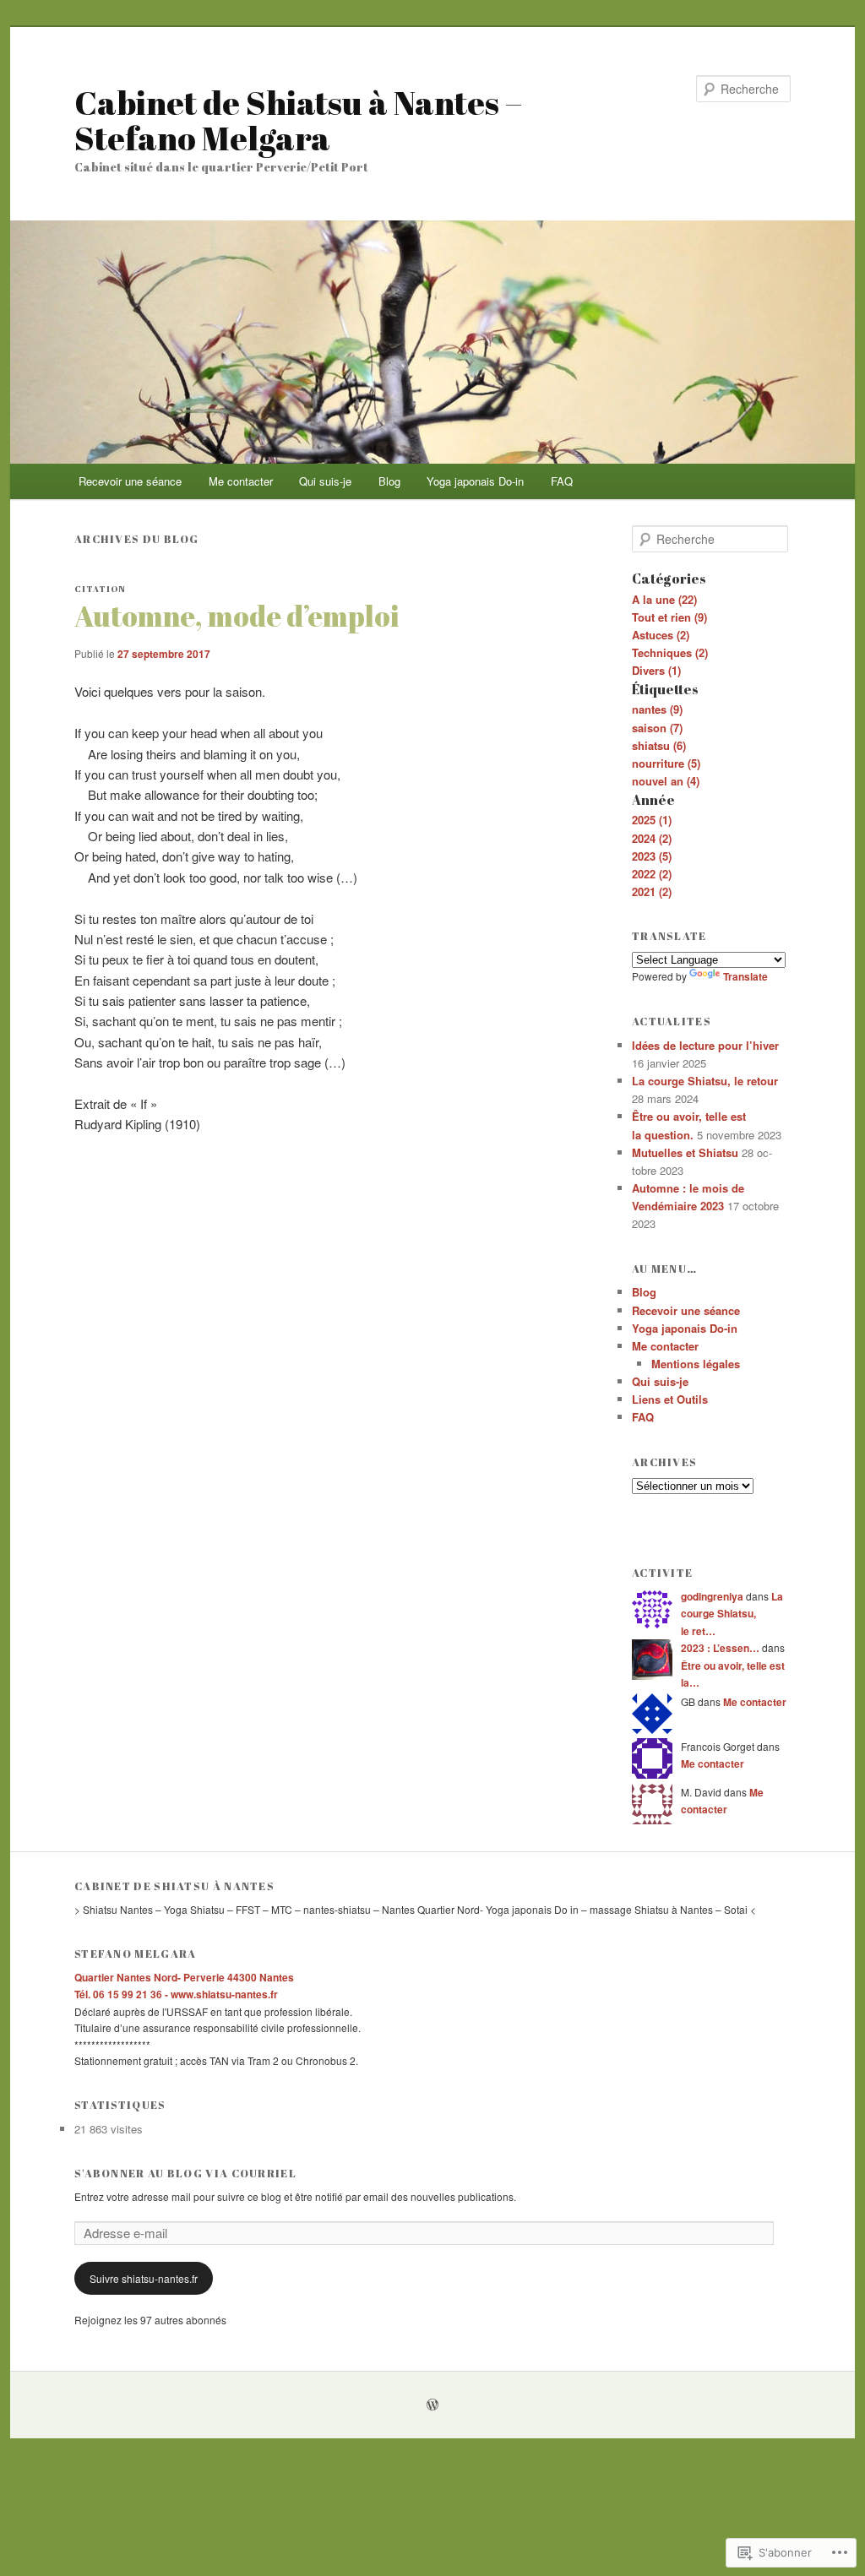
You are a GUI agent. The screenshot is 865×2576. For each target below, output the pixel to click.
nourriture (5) (666, 763)
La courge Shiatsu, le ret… (732, 1614)
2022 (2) (652, 874)
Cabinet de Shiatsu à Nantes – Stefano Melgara (298, 120)
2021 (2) (652, 891)
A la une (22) (664, 599)
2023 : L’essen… (720, 1648)
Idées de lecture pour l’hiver (705, 1045)
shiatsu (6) (659, 745)
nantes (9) (657, 709)
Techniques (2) (670, 652)
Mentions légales (696, 1364)
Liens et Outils (670, 1399)
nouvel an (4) (666, 781)
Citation (100, 589)
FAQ (562, 481)
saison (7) (657, 728)
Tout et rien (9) (669, 617)
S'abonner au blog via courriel (185, 2173)
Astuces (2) (661, 635)
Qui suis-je (325, 481)
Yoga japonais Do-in (475, 481)
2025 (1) (652, 820)
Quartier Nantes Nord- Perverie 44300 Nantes (184, 1977)
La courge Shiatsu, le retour (705, 1081)
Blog (389, 481)
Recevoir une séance (130, 481)
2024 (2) (652, 838)
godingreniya (712, 1596)
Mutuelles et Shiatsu (685, 1152)
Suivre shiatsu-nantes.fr (144, 2278)
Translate (745, 976)
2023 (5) (652, 856)
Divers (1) (656, 670)
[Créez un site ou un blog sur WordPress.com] (432, 2405)
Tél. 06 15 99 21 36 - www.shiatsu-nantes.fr (176, 1994)
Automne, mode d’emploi (237, 616)
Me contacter (241, 481)
